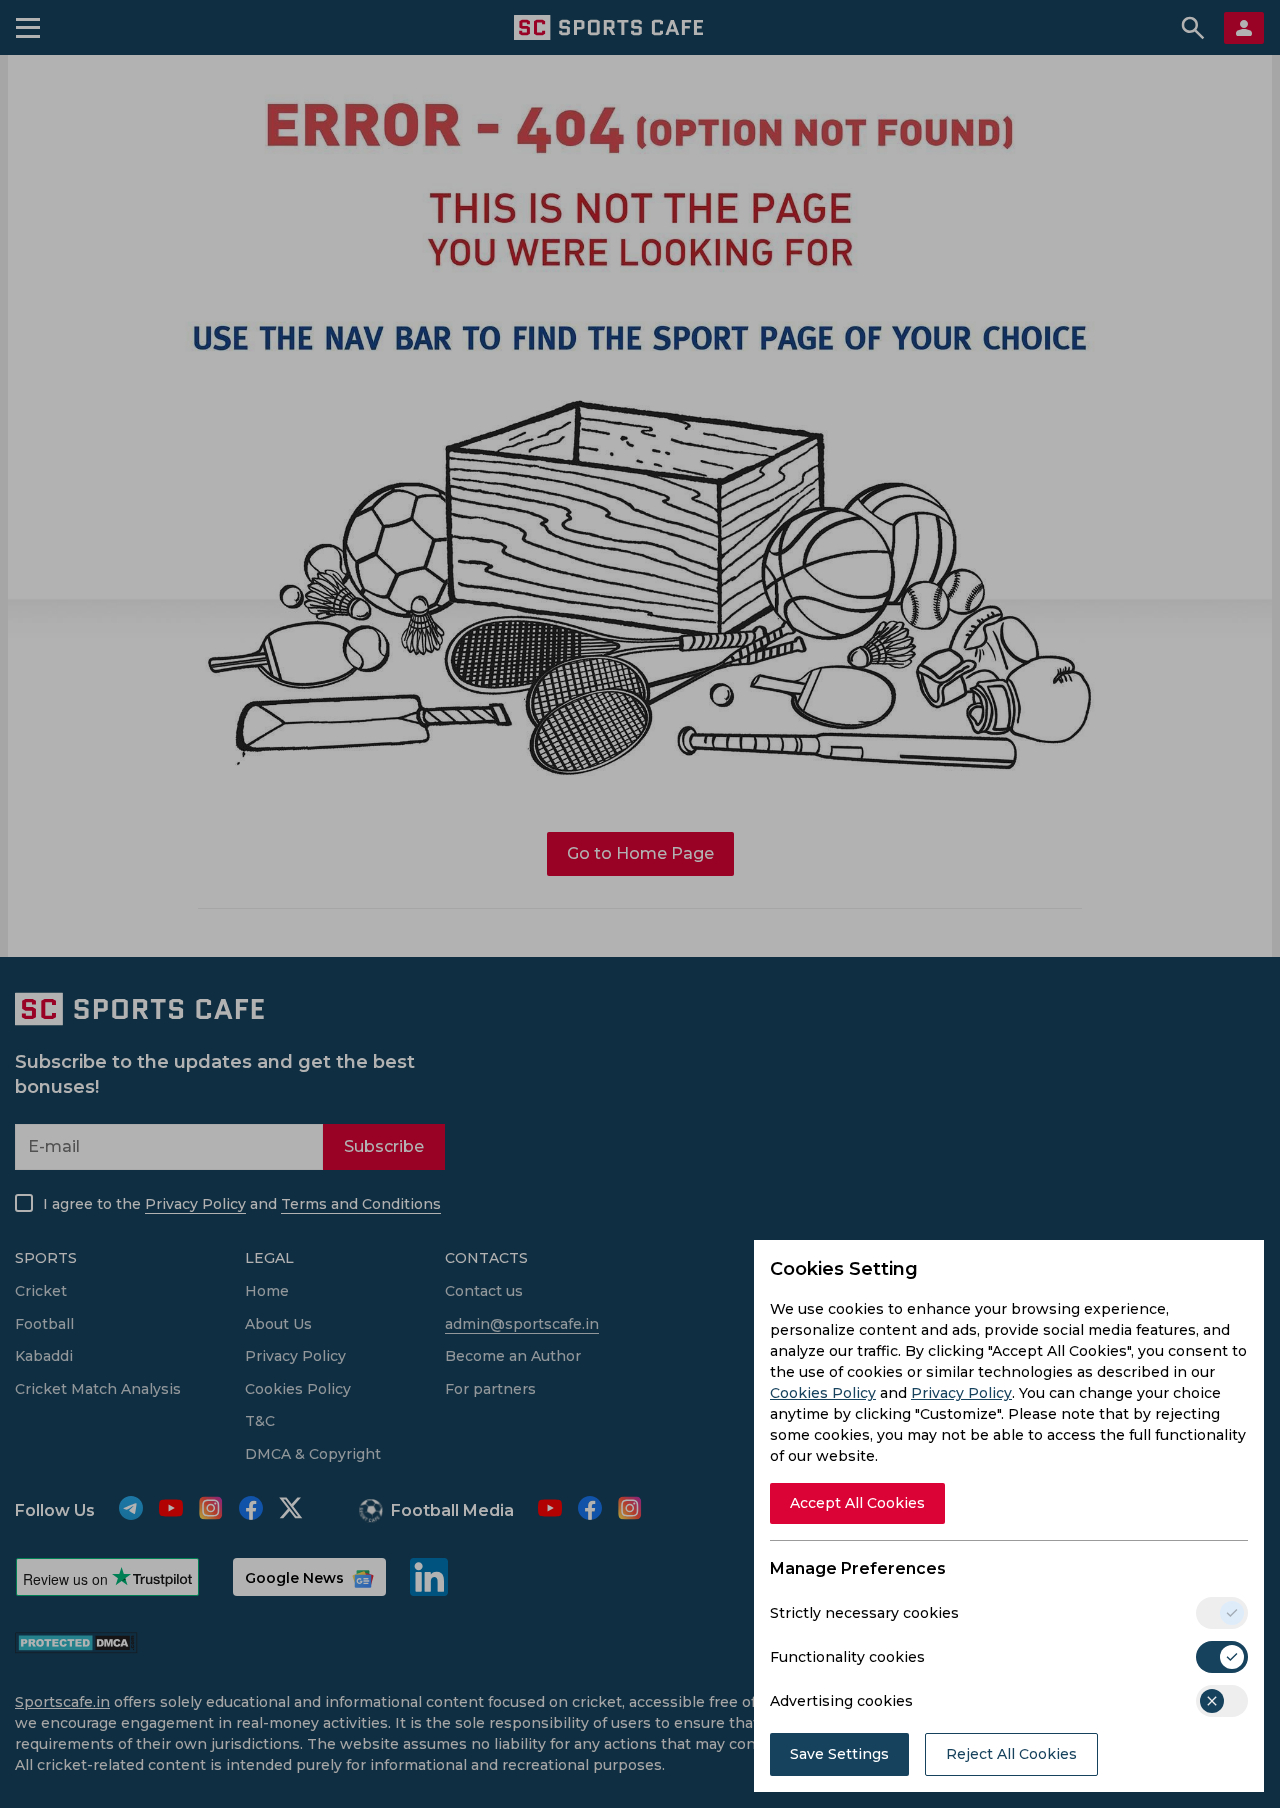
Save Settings (839, 1754)
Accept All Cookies (857, 1503)
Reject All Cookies (1011, 1754)
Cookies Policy (823, 1393)
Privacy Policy (961, 1393)
